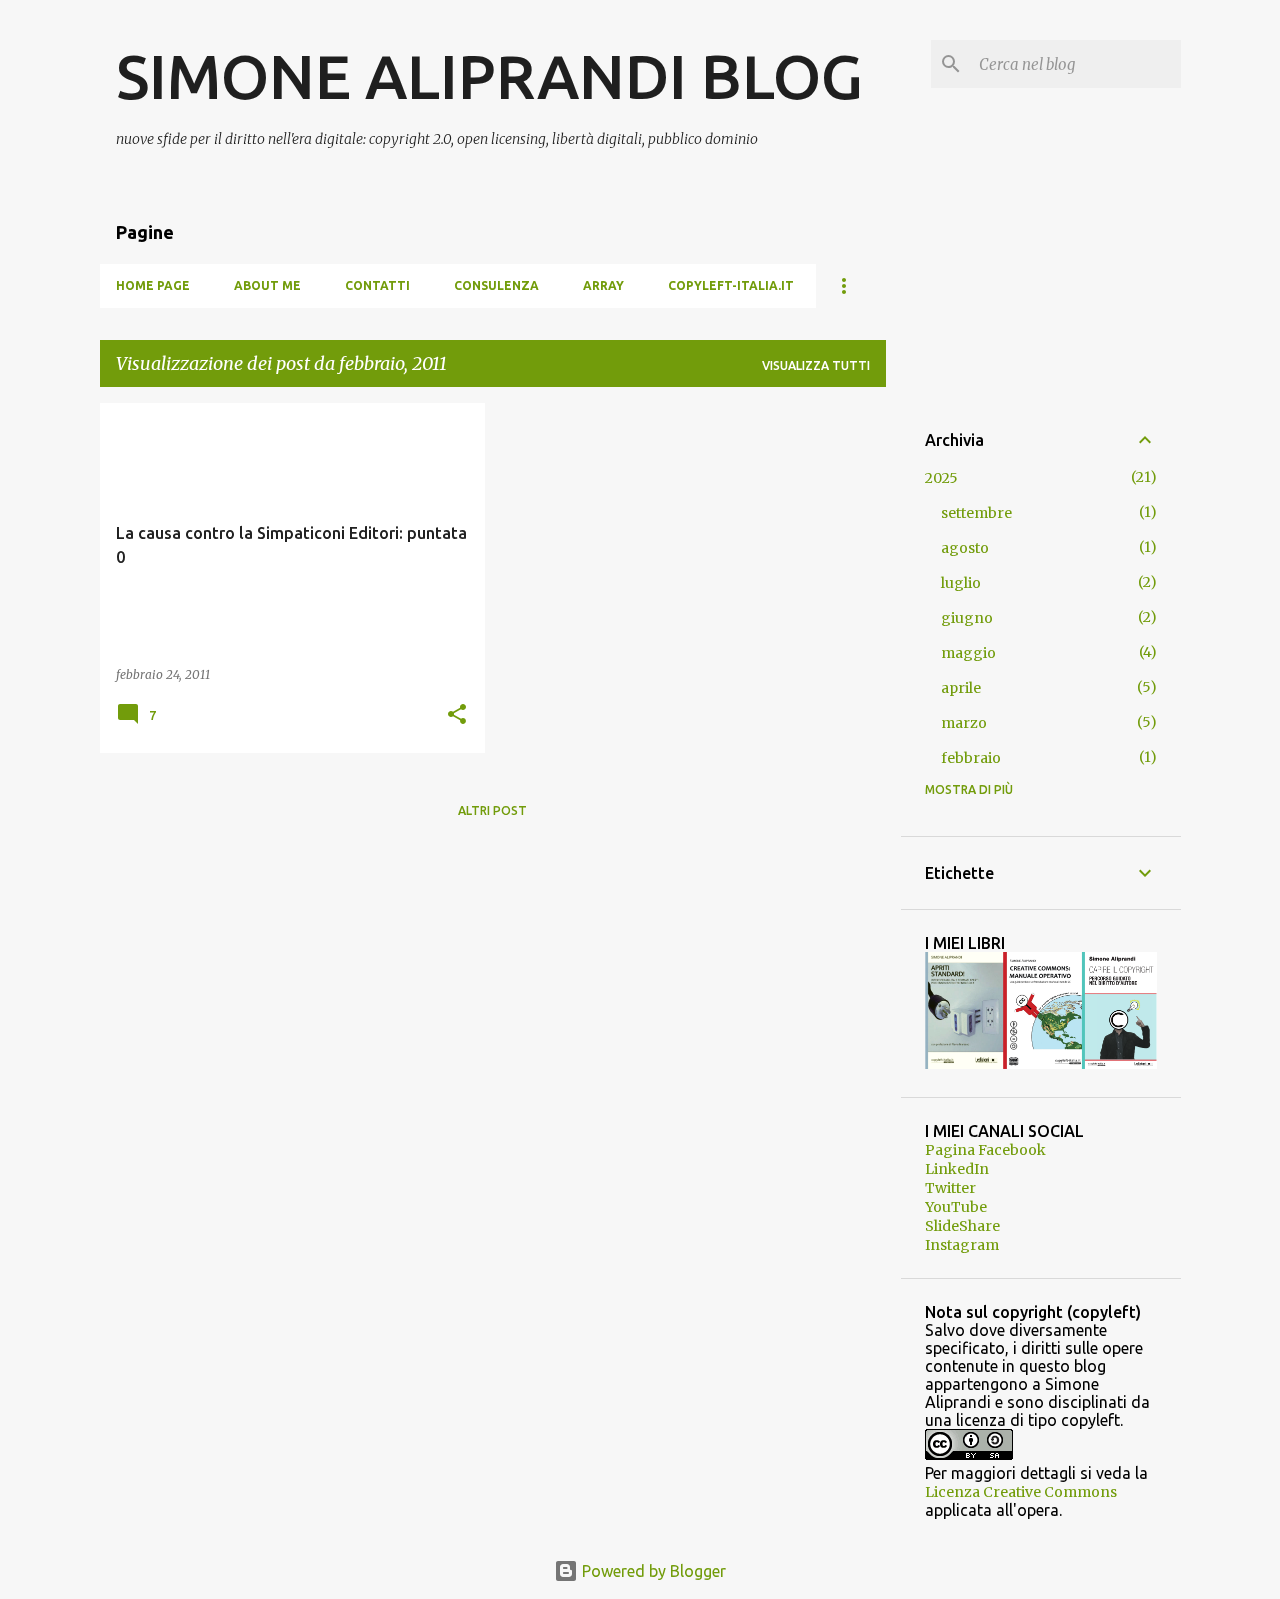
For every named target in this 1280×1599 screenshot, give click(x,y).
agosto (965, 548)
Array (603, 285)
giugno (967, 618)
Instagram (962, 1245)
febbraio (971, 758)
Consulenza (496, 285)
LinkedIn (957, 1169)
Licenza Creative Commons (1021, 1492)
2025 (941, 478)
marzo (964, 723)
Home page (153, 285)
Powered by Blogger (652, 1571)
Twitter (950, 1188)
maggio (968, 653)
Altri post (492, 810)
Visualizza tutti (816, 365)
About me (267, 285)
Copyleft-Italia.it (731, 285)
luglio (961, 583)
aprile (961, 688)
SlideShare (962, 1226)
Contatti (377, 285)
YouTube (956, 1207)
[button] (457, 715)
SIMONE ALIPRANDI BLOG (489, 76)
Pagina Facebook (985, 1150)
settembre (976, 513)
